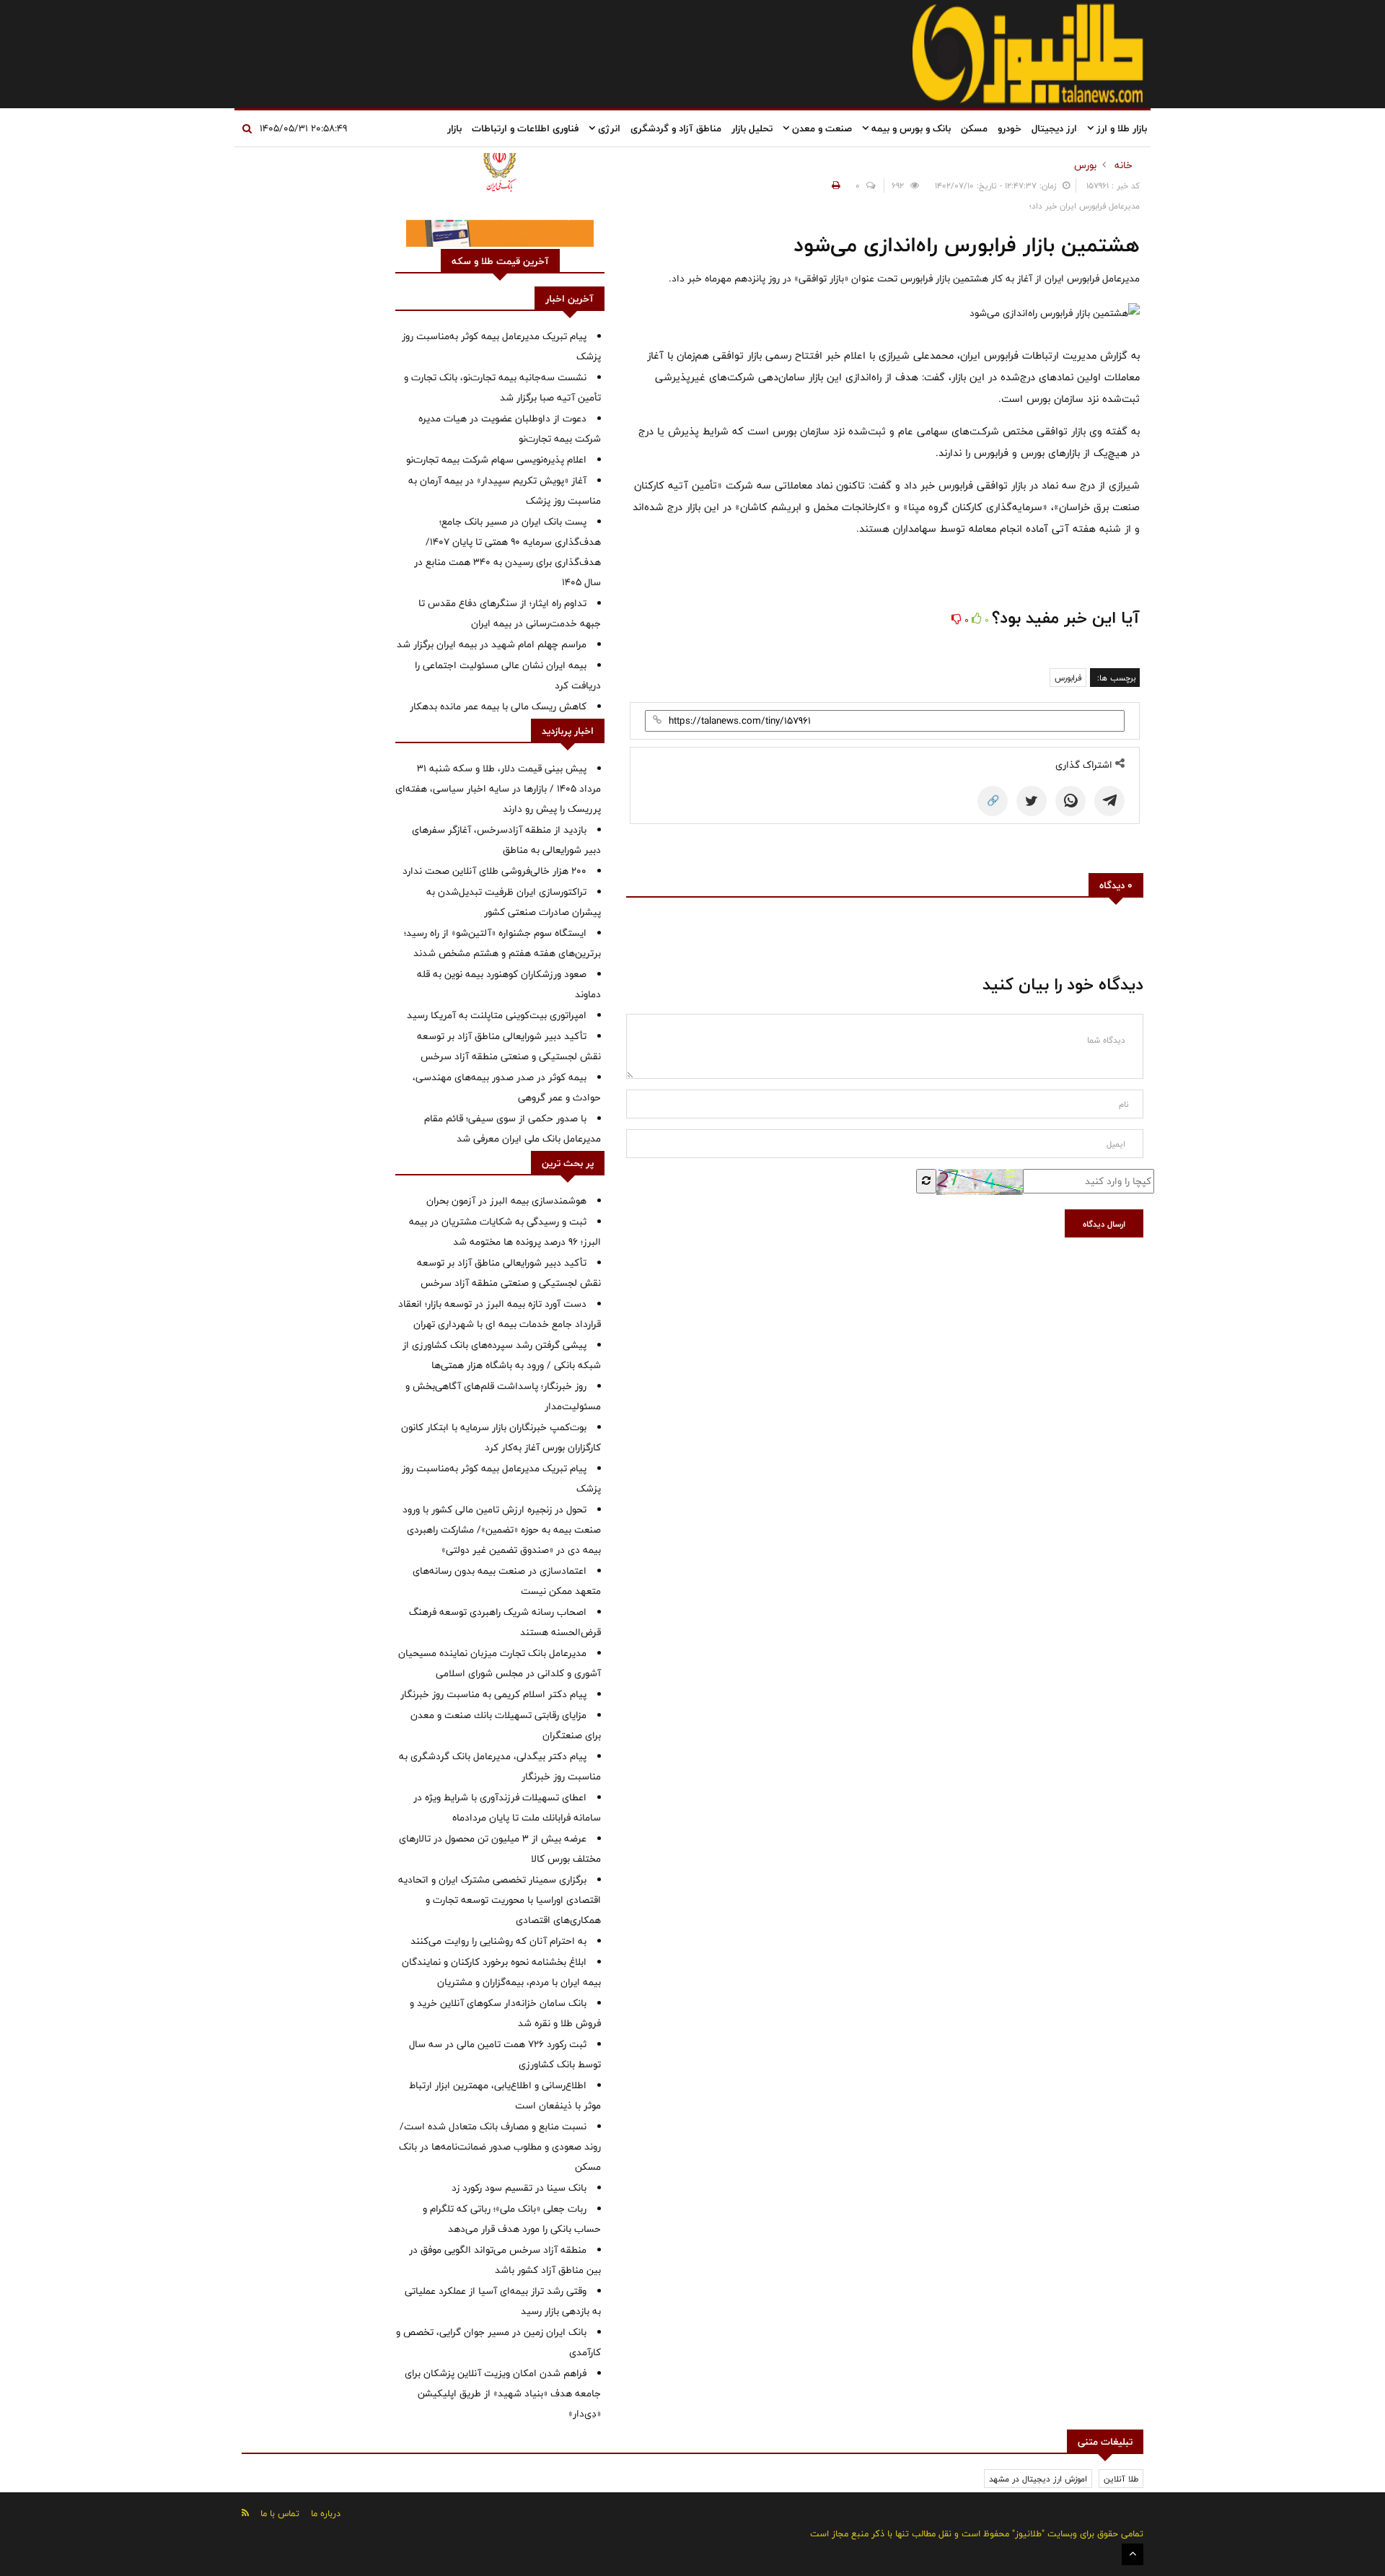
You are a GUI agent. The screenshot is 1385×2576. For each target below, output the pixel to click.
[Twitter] (1032, 801)
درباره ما (326, 2513)
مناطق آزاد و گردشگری (676, 128)
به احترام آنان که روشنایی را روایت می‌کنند (498, 1941)
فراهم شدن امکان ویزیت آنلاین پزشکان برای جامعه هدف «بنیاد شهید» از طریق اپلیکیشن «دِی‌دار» (503, 2393)
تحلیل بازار (752, 128)
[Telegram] (1109, 801)
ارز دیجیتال (1054, 128)
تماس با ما (280, 2513)
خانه (1124, 165)
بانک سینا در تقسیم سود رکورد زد (519, 2188)
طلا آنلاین (1121, 2479)
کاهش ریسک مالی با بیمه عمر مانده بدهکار (498, 706)
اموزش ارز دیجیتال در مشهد (1038, 2479)
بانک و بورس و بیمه (910, 128)
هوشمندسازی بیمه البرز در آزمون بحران (506, 1201)
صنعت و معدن (821, 128)
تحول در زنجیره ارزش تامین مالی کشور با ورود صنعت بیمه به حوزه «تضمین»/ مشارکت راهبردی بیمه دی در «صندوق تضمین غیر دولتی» (502, 1530)
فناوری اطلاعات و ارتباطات (525, 128)
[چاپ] (834, 185)
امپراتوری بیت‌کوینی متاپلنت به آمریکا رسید (497, 1015)
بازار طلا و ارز (1120, 128)
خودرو (1010, 128)
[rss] (245, 2513)
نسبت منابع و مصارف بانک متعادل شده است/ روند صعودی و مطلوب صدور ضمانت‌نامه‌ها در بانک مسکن (500, 2147)
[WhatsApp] (1070, 801)
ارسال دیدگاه (1104, 1224)
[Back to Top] (1133, 2554)
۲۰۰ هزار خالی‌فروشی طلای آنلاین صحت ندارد (494, 871)
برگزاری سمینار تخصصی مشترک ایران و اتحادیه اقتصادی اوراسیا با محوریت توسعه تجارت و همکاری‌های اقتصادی (500, 1900)
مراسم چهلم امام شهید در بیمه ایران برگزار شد (492, 644)
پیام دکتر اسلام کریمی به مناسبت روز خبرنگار (493, 1694)
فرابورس (1068, 678)
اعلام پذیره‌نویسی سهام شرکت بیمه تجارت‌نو (496, 460)
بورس (1085, 165)
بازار (454, 128)
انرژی (608, 128)
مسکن (974, 128)
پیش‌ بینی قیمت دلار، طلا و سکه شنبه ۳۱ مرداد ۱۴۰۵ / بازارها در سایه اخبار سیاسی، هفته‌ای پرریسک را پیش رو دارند (498, 789)
